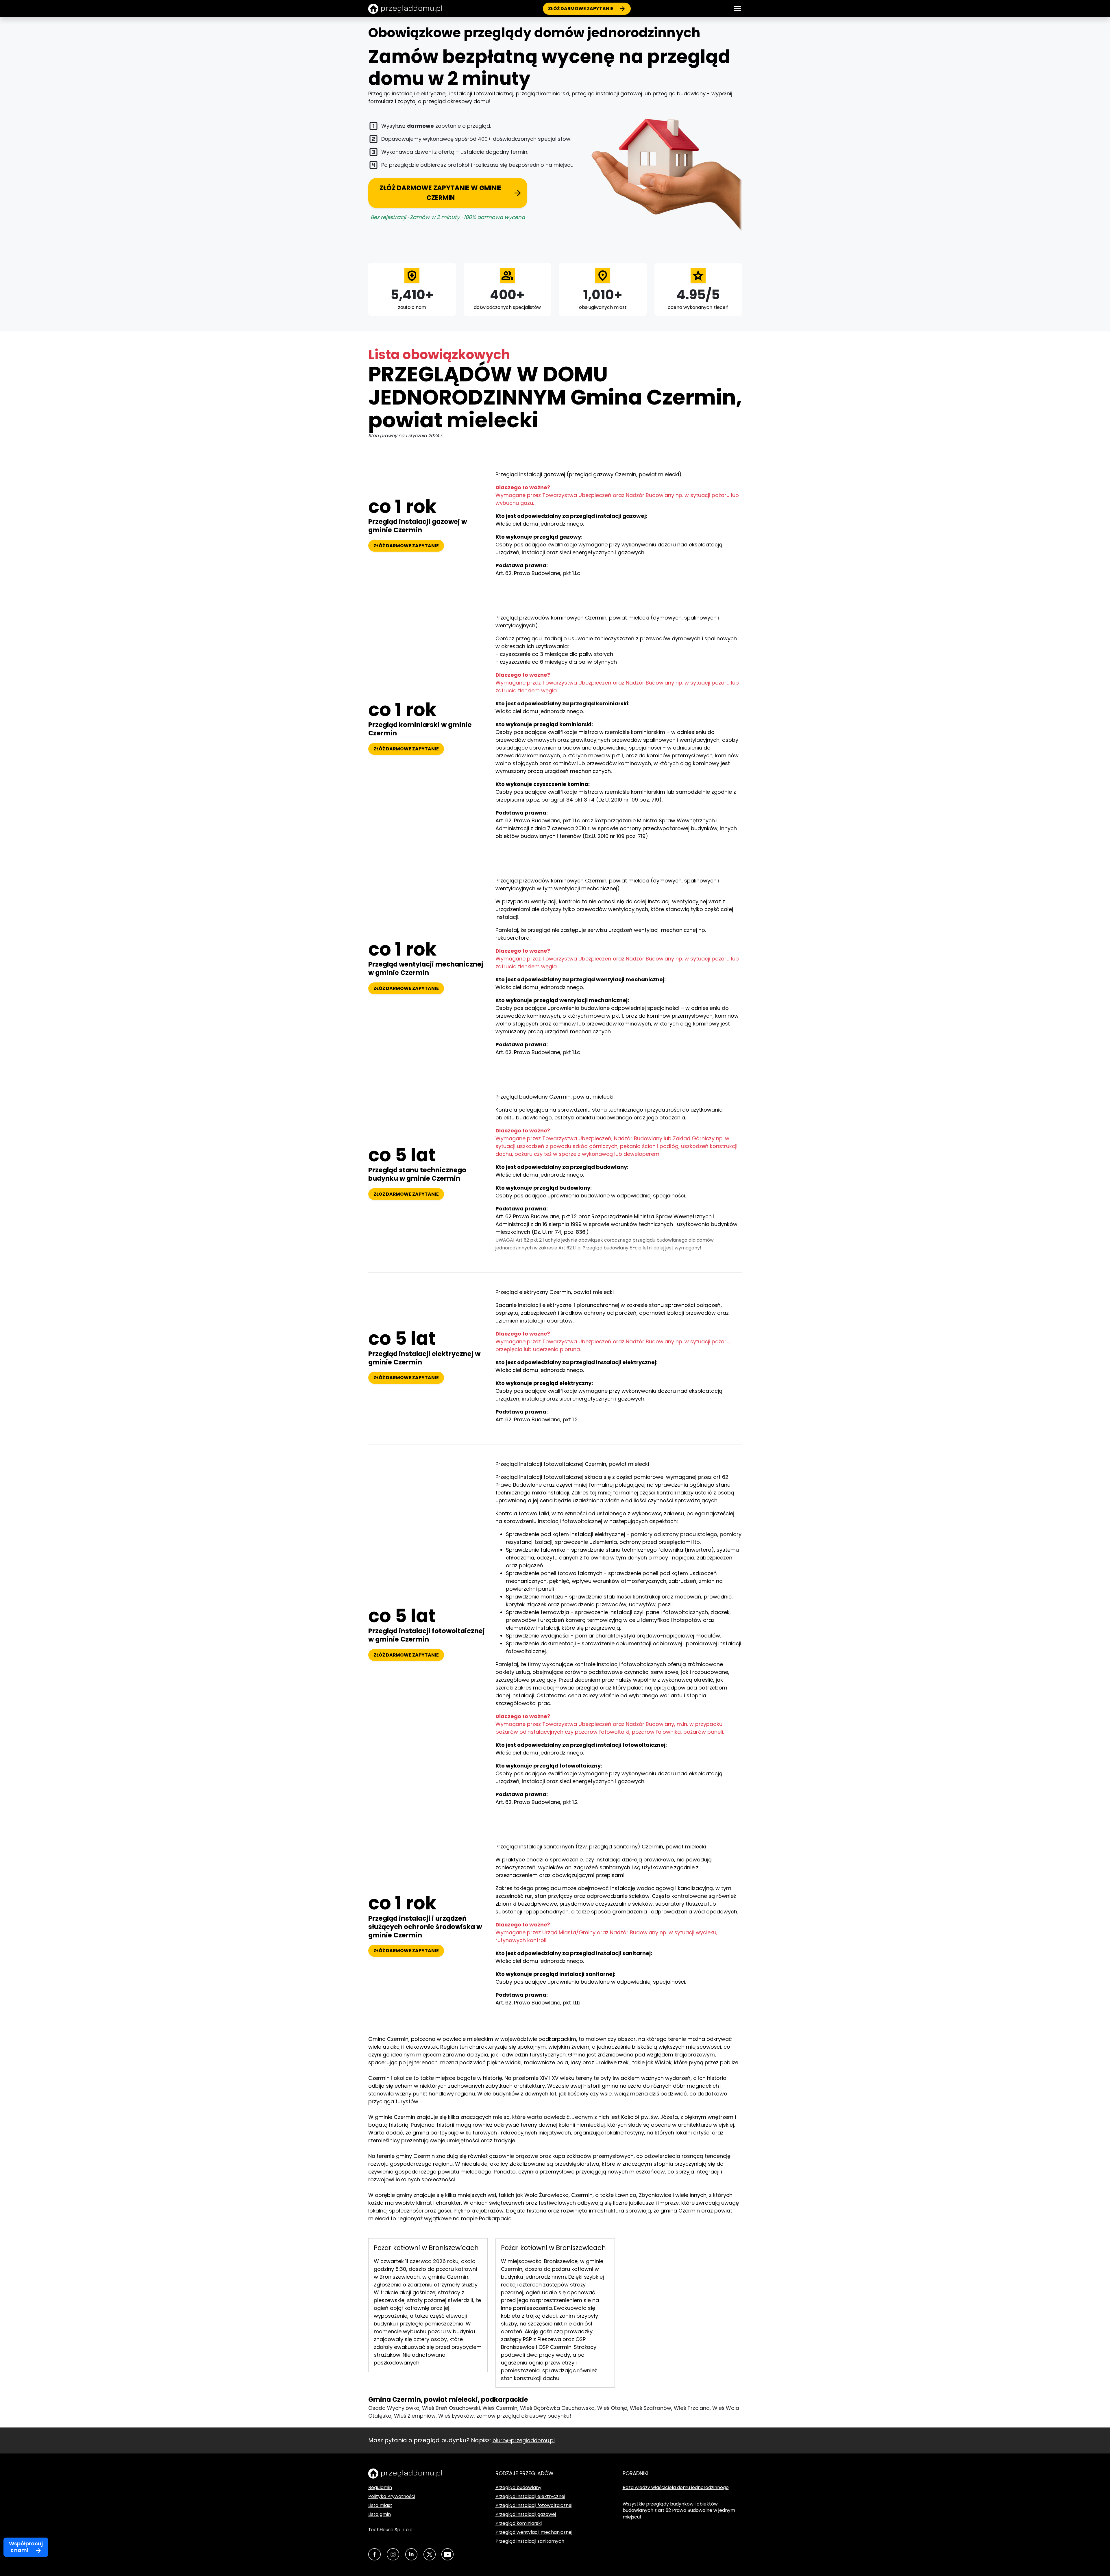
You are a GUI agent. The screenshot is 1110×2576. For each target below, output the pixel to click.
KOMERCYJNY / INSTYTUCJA (547, 1375)
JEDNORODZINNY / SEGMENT (547, 1333)
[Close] (1096, 10)
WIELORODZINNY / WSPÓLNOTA (547, 1354)
